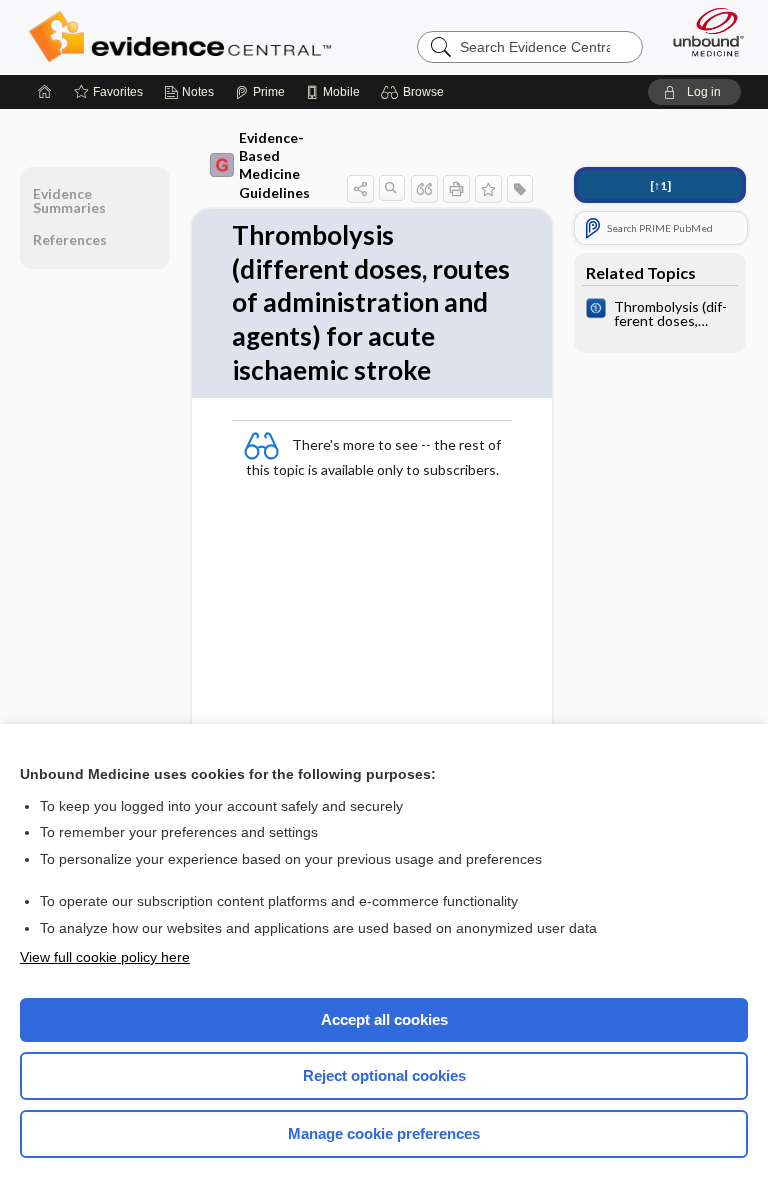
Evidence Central (184, 37)
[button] (415, 92)
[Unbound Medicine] (702, 32)
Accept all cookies (384, 1019)
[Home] (45, 92)
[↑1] (660, 185)
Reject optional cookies (384, 1075)
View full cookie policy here (105, 957)
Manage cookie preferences (384, 1133)
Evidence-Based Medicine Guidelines (274, 165)
